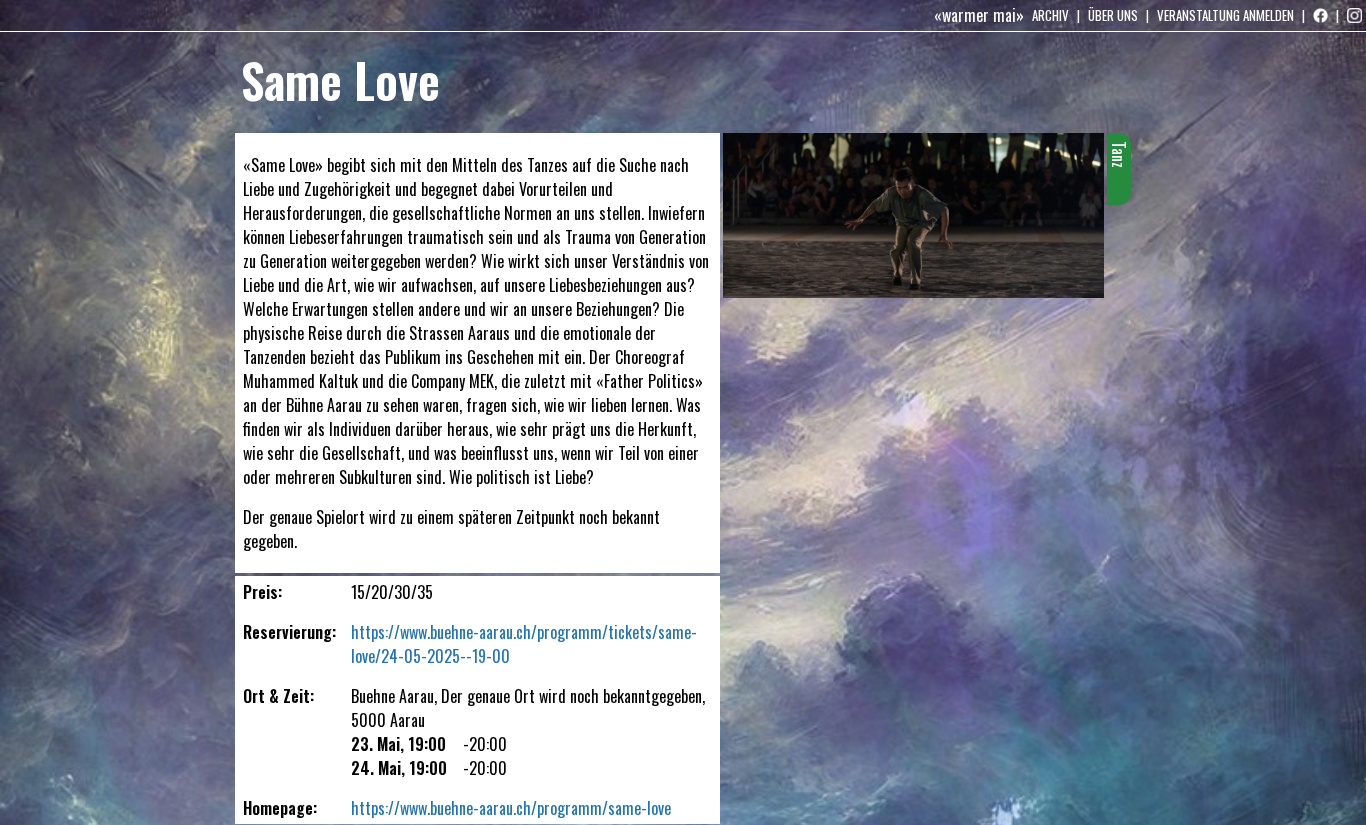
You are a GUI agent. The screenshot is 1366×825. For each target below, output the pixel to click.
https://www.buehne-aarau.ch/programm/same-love (511, 808)
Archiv (1050, 15)
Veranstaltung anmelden (1225, 15)
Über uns (1113, 15)
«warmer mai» (979, 15)
